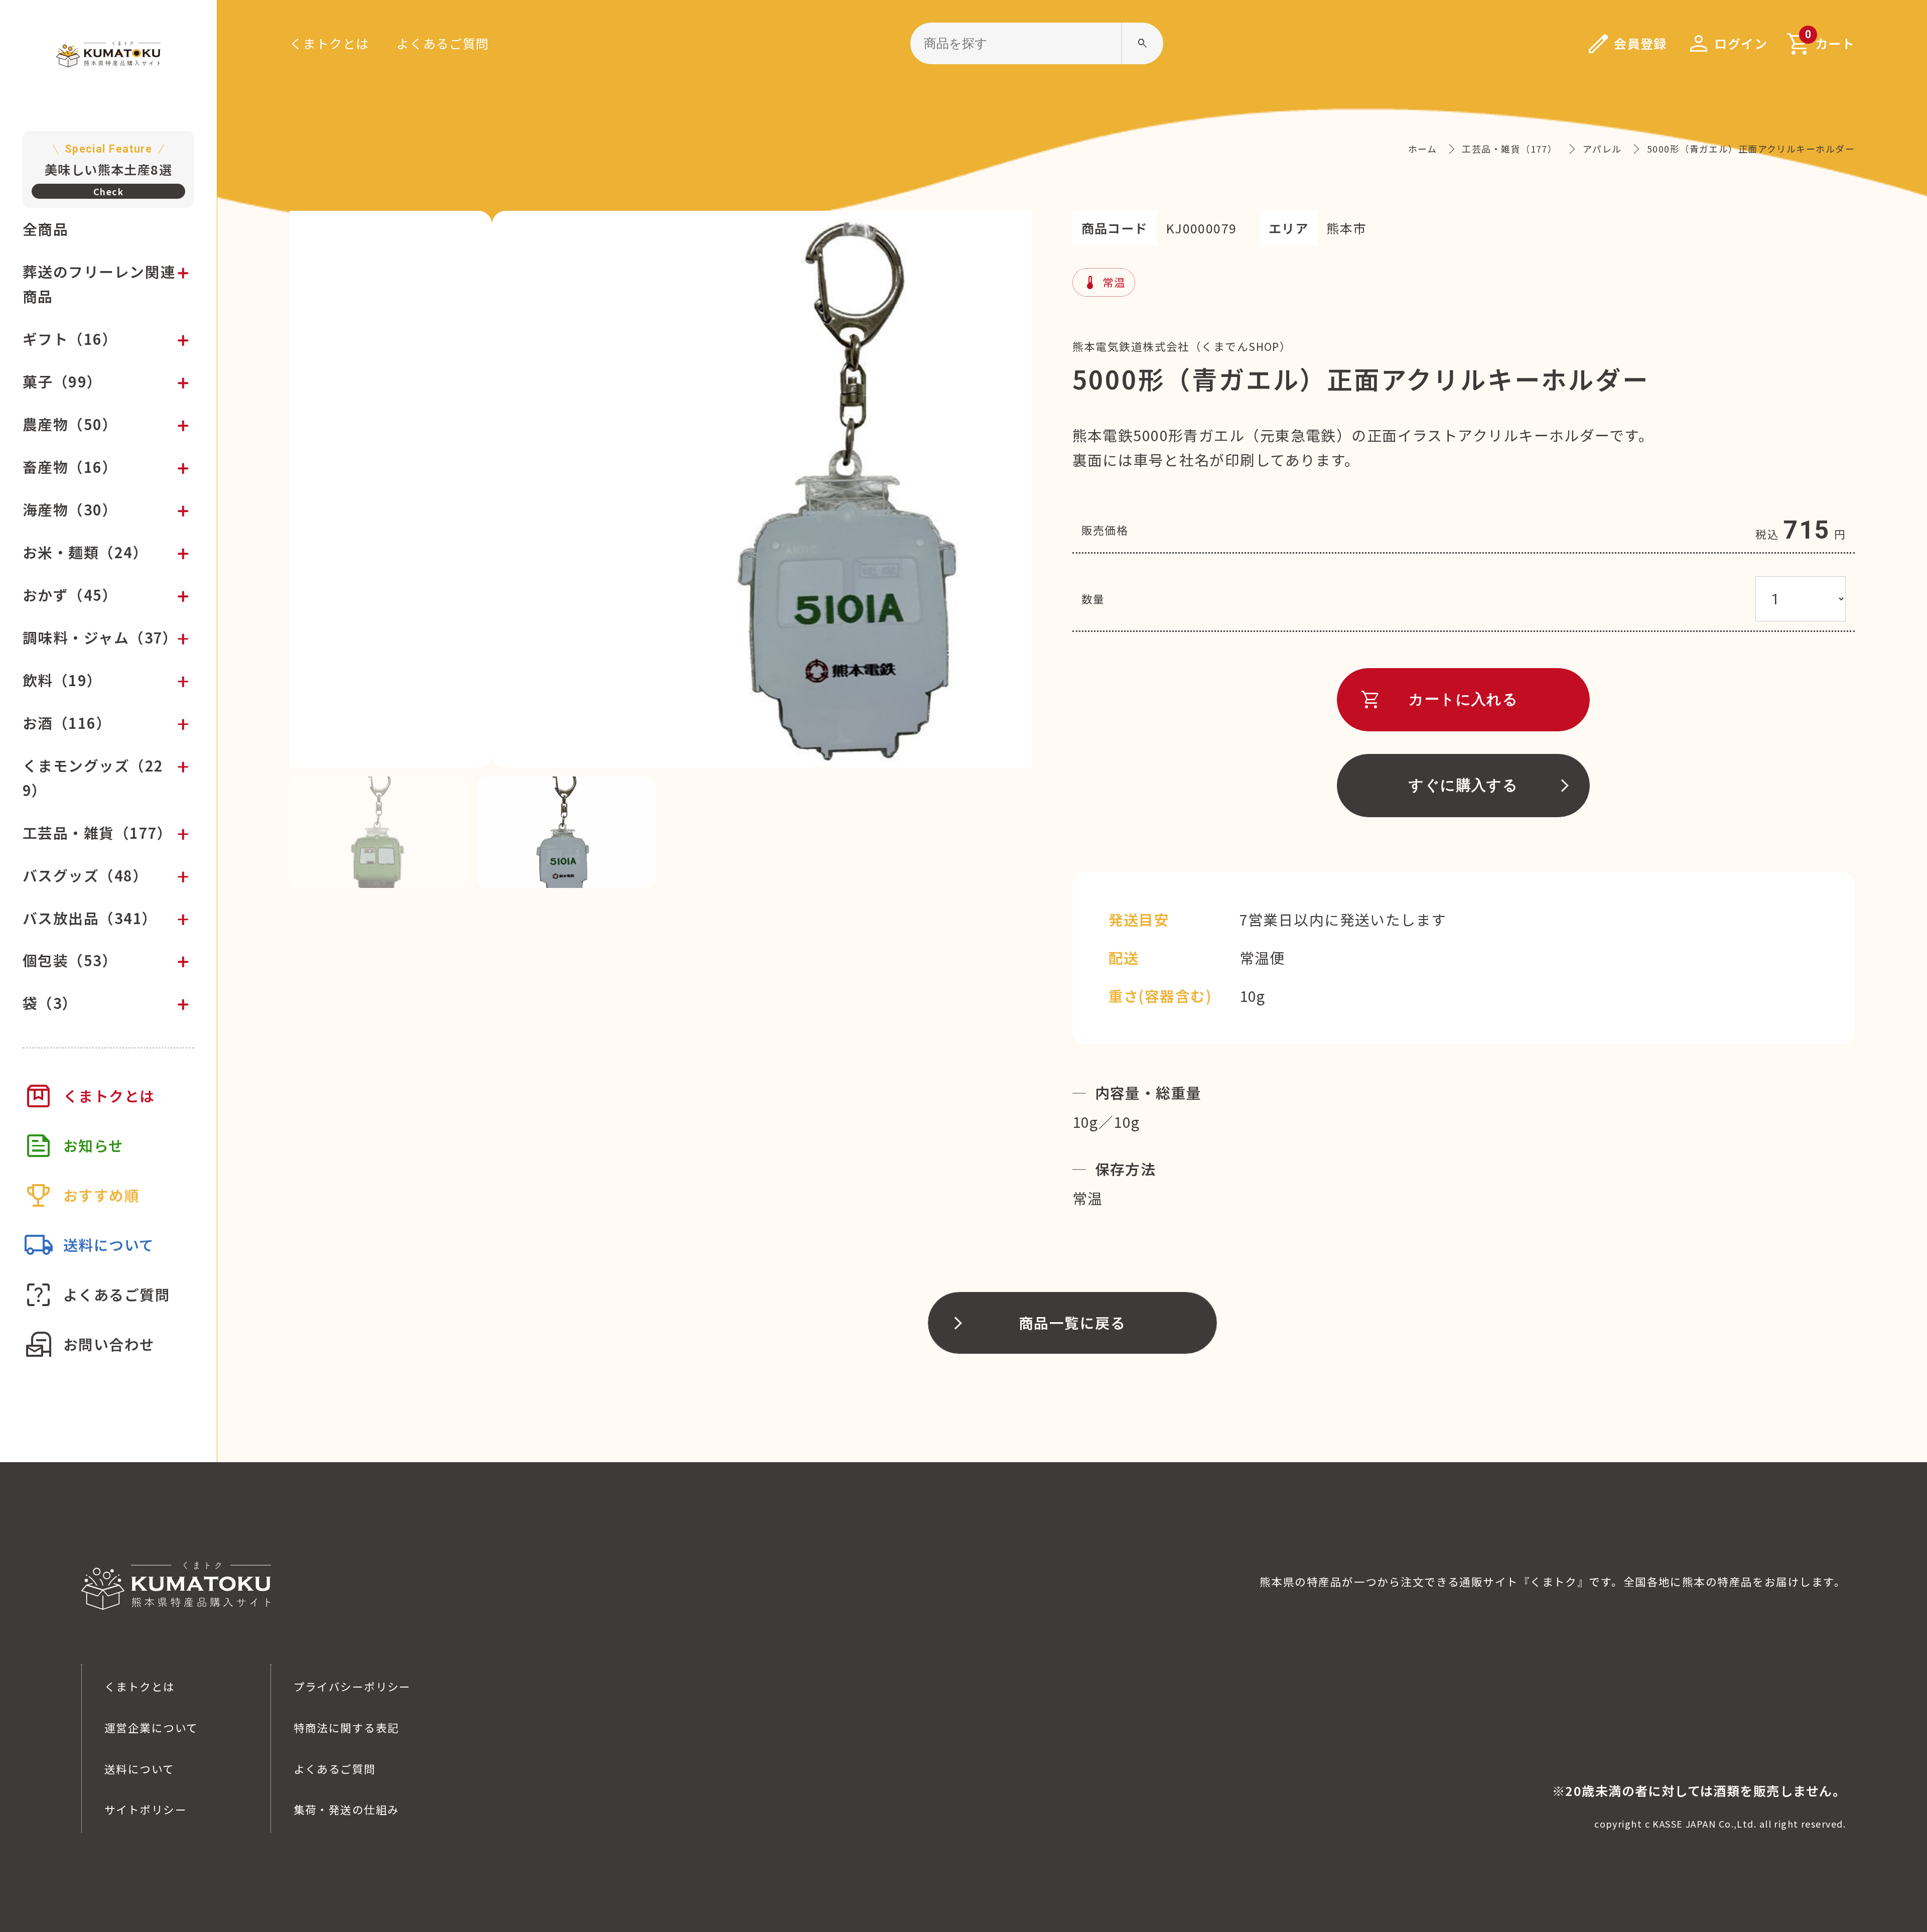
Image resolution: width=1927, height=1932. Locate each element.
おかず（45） (70, 595)
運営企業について (151, 1727)
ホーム (1422, 149)
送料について (140, 1769)
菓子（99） (62, 381)
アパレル (1602, 149)
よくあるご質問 (443, 43)
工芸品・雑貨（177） (98, 832)
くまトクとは (329, 43)
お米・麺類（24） (85, 552)
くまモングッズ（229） (93, 778)
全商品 (45, 229)
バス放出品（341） (90, 918)
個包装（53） (70, 960)
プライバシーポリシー (352, 1686)
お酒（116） (67, 723)
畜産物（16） (70, 467)
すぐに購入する (1463, 785)
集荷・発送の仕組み (347, 1809)
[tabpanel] (661, 489)
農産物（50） (70, 424)
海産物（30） (70, 509)
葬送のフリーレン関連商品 (99, 284)
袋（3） (50, 1003)
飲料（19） (62, 680)
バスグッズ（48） (85, 875)
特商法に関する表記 (347, 1727)
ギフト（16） (70, 339)
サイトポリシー (146, 1809)
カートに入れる (1439, 700)
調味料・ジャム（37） (100, 637)
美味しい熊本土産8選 (108, 160)
